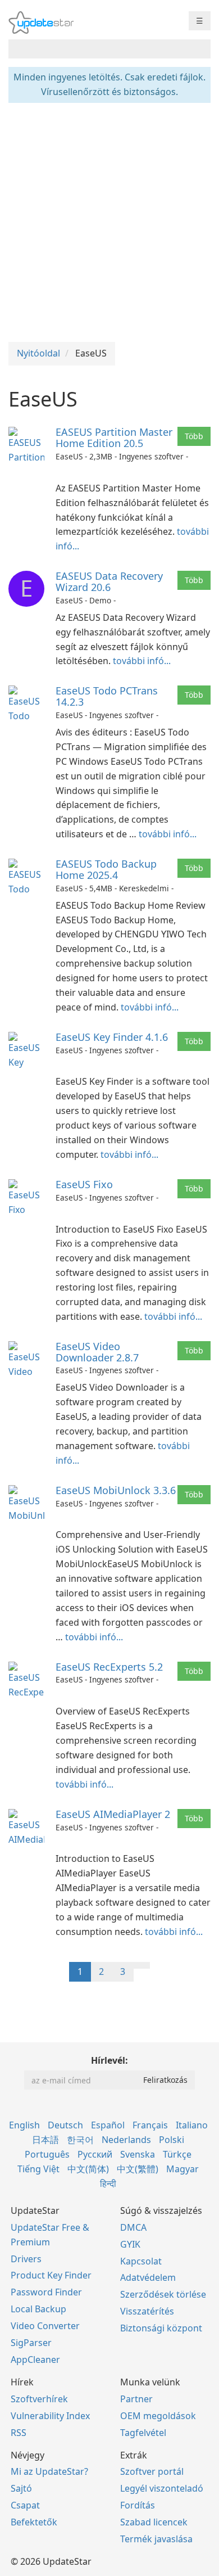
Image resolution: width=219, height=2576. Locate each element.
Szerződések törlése (163, 2294)
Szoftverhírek (39, 2399)
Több (194, 436)
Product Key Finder (51, 2275)
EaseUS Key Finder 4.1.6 (112, 1037)
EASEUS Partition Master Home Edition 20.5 (114, 437)
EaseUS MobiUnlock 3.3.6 (116, 1490)
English (24, 2125)
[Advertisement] (109, 221)
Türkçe (177, 2154)
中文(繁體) (138, 2169)
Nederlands (126, 2140)
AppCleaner (35, 2360)
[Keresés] (200, 49)
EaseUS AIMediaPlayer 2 (113, 1814)
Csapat (25, 2505)
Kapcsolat (141, 2261)
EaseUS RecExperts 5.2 (109, 1667)
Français (150, 2125)
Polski (172, 2140)
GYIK (130, 2244)
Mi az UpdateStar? (49, 2471)
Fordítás (138, 2505)
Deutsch (65, 2125)
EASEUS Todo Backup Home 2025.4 (106, 869)
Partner (136, 2399)
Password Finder (46, 2292)
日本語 (45, 2140)
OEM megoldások (158, 2416)
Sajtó (21, 2488)
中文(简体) (88, 2169)
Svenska (138, 2154)
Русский (95, 2154)
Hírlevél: (109, 2060)
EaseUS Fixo (84, 1184)
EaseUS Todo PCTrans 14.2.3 (107, 696)
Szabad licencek (154, 2522)
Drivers (26, 2259)
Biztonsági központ (161, 2328)
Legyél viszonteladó (162, 2488)
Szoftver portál (152, 2471)
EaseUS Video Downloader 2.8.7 (97, 1352)
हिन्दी (108, 2183)
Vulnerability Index (50, 2416)
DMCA (133, 2227)
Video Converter (45, 2326)
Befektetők (34, 2522)
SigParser (31, 2343)
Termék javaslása (156, 2539)
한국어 (80, 2140)
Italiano (192, 2125)
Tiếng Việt (38, 2169)
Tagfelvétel (143, 2433)
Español (108, 2125)
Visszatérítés (147, 2311)
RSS (19, 2433)
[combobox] (99, 49)
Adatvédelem (148, 2277)
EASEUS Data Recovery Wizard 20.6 (109, 581)
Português (47, 2154)
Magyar (182, 2169)
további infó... (142, 661)
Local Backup (38, 2309)
